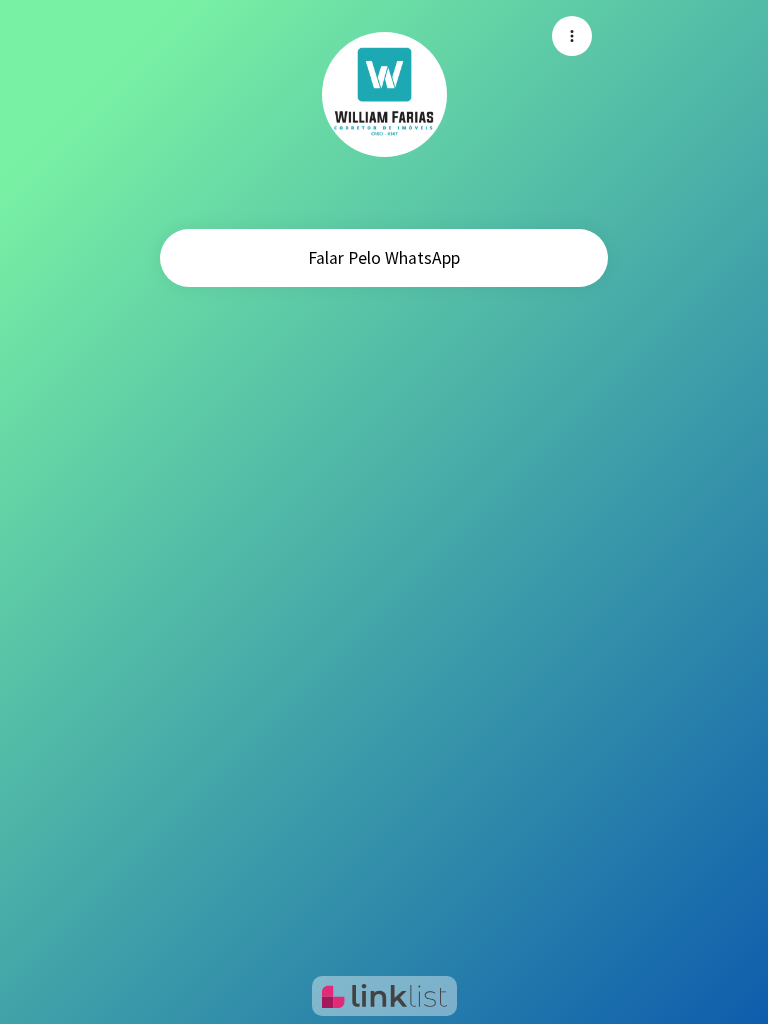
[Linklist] (384, 996)
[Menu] (572, 36)
